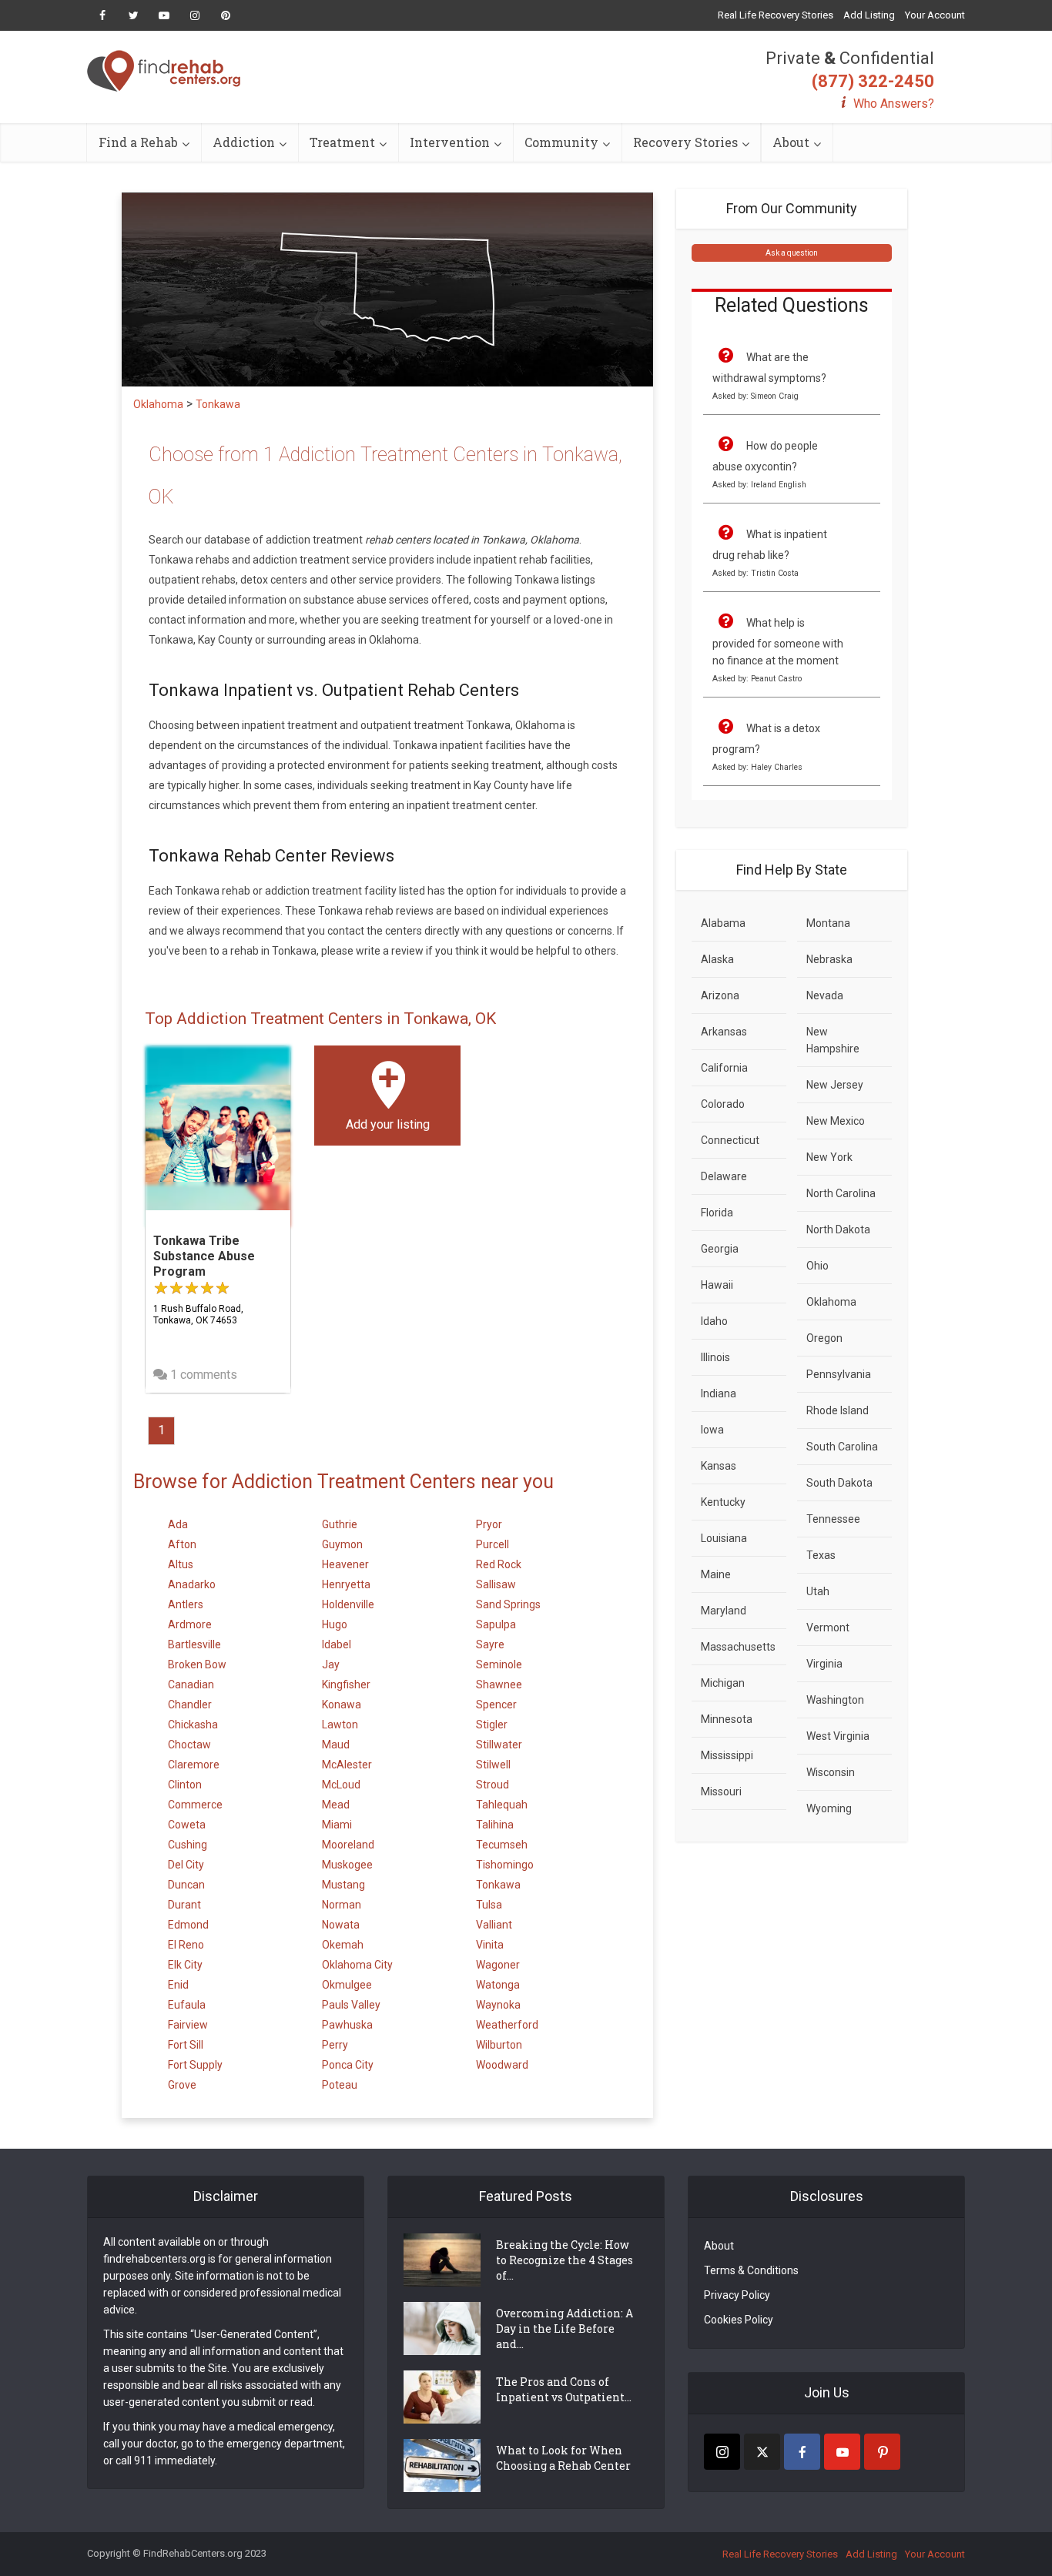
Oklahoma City (357, 1965)
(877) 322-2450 (873, 81)
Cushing (188, 1845)
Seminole (499, 1664)
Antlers (186, 1604)
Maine (716, 1574)
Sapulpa (496, 1624)
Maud (336, 1745)
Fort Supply (195, 2065)
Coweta (187, 1825)
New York (829, 1157)
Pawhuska (347, 2025)
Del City (186, 1865)
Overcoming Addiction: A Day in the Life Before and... (565, 2328)
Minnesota (727, 1719)
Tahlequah (502, 1805)
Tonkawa (498, 1885)
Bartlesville (194, 1644)
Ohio (817, 1266)
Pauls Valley (351, 2005)
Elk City (185, 1965)
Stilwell (493, 1765)
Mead (336, 1805)
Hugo (335, 1624)
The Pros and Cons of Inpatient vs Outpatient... (564, 2389)
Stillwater (499, 1745)
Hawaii (717, 1285)
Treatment (342, 142)
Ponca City (348, 2065)
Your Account (935, 15)
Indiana (719, 1393)
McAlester (347, 1765)
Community (561, 142)
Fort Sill (186, 2045)
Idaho (714, 1321)
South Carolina (842, 1447)
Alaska (717, 959)
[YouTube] (842, 2452)
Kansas (719, 1466)
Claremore (194, 1765)
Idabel (337, 1644)
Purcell (492, 1544)
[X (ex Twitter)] (762, 2452)
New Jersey (835, 1085)
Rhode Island (838, 1410)
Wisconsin (831, 1772)
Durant (184, 1905)
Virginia (824, 1664)
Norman (342, 1905)
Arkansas (724, 1032)
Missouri (721, 1791)
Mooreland (348, 1845)
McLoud (341, 1785)
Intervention (450, 142)
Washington (835, 1700)
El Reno (186, 1945)
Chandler (190, 1705)
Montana (828, 923)
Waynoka (498, 2005)
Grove (182, 2085)
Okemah (343, 1945)
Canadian (191, 1684)
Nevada (825, 995)
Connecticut (730, 1140)
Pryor (489, 1524)
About (791, 142)
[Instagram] (722, 2452)
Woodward (502, 2065)
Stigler (492, 1725)
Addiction (244, 142)
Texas (821, 1555)
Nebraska (829, 959)
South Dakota (839, 1483)
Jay (331, 1664)
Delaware (724, 1176)
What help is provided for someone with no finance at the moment (778, 642)
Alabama (723, 923)
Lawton (340, 1725)
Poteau (340, 2085)
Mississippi (727, 1755)
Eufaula (187, 2005)
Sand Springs (508, 1604)
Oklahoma (831, 1302)
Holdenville (348, 1604)
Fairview (188, 2025)
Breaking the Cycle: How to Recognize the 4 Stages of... (565, 2260)
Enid (178, 1985)
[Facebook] (802, 2452)
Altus (181, 1564)
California (724, 1068)
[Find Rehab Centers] (164, 71)
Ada (178, 1524)
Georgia (720, 1249)
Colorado (723, 1104)
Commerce (195, 1805)
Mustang (343, 1885)
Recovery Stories (685, 142)
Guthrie (340, 1524)
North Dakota (838, 1229)
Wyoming (829, 1808)
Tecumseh (502, 1845)
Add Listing (869, 15)
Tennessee (833, 1519)
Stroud (492, 1785)
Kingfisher (346, 1684)
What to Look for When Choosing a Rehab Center (563, 2458)
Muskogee (347, 1865)
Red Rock (499, 1564)
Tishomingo (505, 1865)
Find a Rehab (138, 142)
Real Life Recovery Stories (776, 15)
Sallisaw (496, 1584)
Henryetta (346, 1584)
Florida (717, 1213)
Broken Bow (197, 1664)
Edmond (188, 1925)
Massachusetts (738, 1647)
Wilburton (499, 2045)
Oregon (824, 1338)
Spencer (496, 1705)
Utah (818, 1591)
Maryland (724, 1611)
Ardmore (190, 1624)
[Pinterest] (882, 2452)
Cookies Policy (739, 2320)
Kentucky (723, 1502)
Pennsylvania (839, 1374)
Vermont (828, 1628)
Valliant (494, 1925)
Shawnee (499, 1684)
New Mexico (836, 1121)
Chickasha (193, 1725)
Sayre (490, 1644)
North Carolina (841, 1193)
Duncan (186, 1885)
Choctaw (189, 1745)
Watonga (498, 1985)
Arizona (720, 995)
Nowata (341, 1925)
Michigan (723, 1683)
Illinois (715, 1357)
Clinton (185, 1785)
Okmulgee (347, 1985)
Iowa (712, 1430)
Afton (182, 1544)
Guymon (342, 1544)
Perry (335, 2045)
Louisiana (724, 1538)
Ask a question (792, 253)
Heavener (345, 1564)
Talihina (495, 1825)
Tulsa (489, 1905)
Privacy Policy (737, 2295)
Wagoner (498, 1965)
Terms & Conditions (751, 2270)
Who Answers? (894, 104)
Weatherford (507, 2025)
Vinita (490, 1945)
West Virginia (838, 1736)
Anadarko (192, 1584)
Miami (337, 1825)
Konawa (342, 1705)
